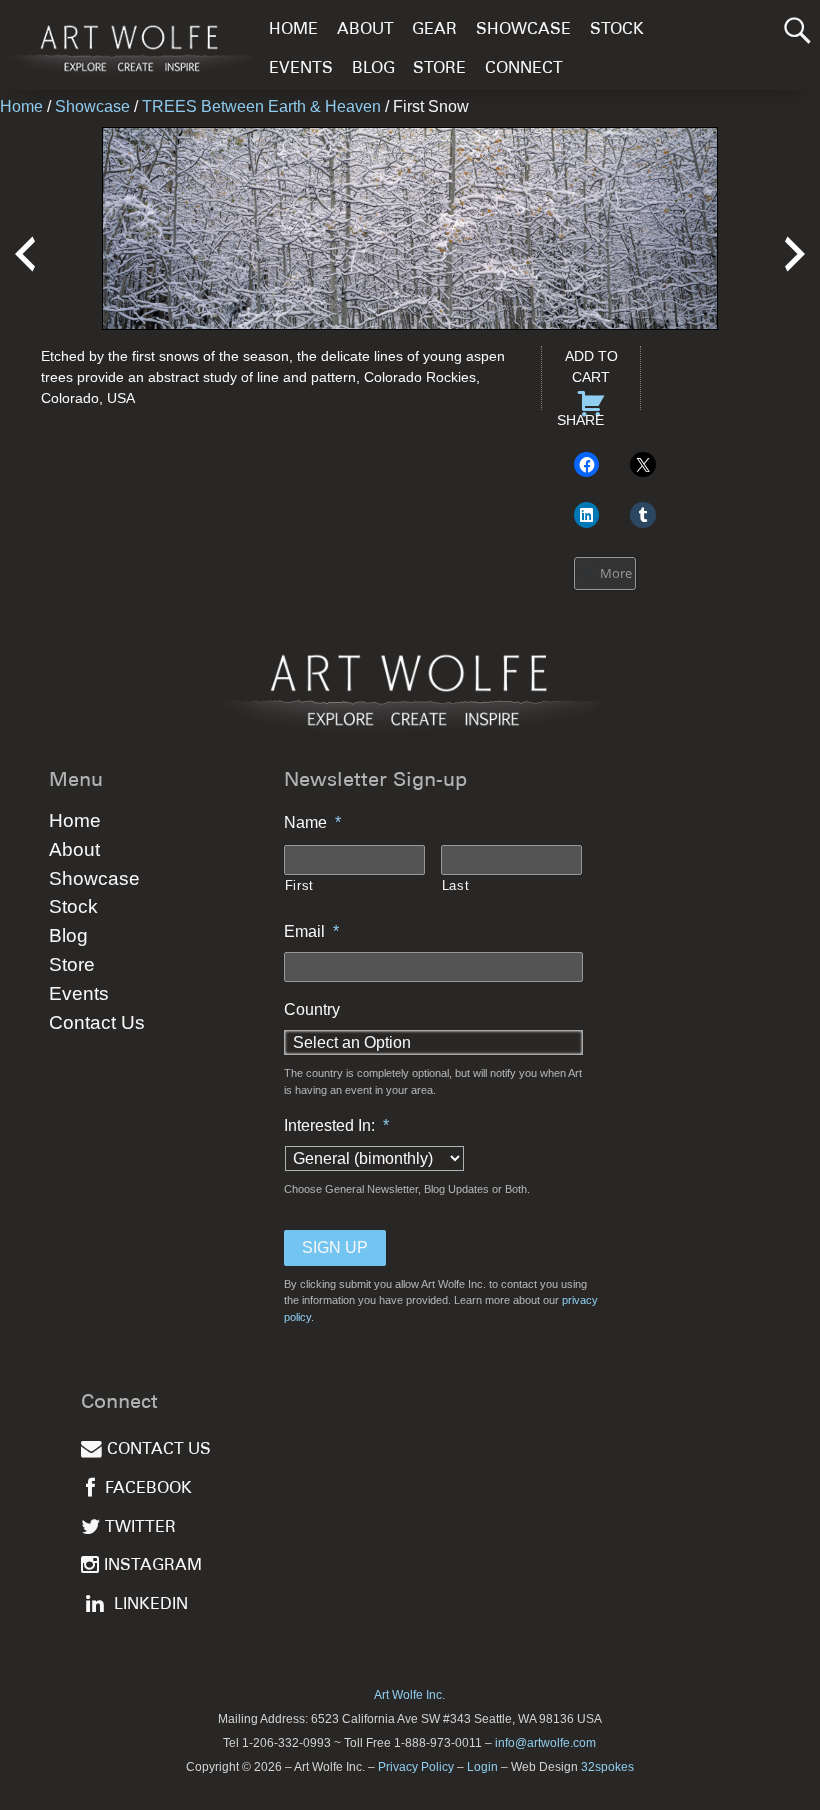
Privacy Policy (416, 1767)
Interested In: (336, 1125)
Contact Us (97, 1022)
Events (301, 69)
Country (312, 1009)
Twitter (140, 1528)
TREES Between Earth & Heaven (261, 106)
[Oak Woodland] (795, 240)
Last (456, 885)
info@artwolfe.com (545, 1743)
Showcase (523, 30)
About (365, 30)
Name (312, 822)
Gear (434, 30)
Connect (524, 69)
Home (293, 30)
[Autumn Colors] (25, 240)
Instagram (153, 1566)
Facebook (148, 1489)
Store (439, 69)
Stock (617, 30)
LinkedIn (151, 1605)
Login (482, 1767)
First (299, 885)
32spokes (607, 1767)
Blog (373, 69)
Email (311, 931)
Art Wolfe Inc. (409, 1695)
